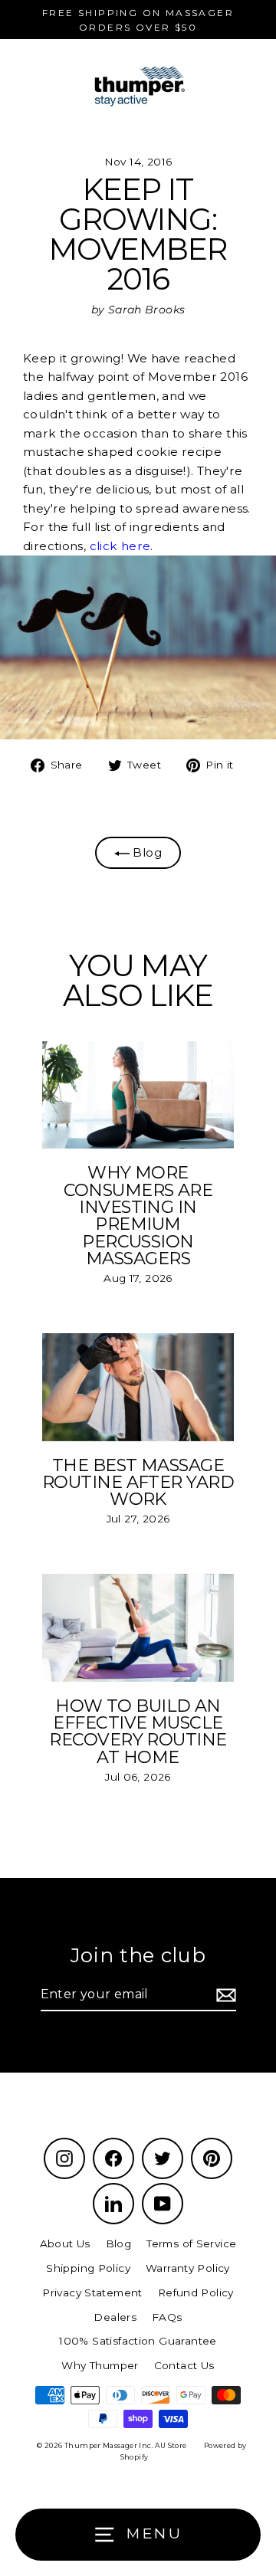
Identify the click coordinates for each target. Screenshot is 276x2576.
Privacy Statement (92, 2293)
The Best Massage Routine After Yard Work (138, 1482)
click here (120, 546)
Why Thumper (100, 2365)
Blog (146, 852)
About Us (65, 2243)
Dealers (115, 2317)
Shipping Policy (88, 2268)
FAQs (167, 2317)
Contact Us (184, 2365)
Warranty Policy (188, 2268)
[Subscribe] (224, 1995)
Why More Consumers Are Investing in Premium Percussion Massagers (138, 1215)
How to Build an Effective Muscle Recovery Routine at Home (138, 1731)
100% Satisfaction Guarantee (138, 2341)
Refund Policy (196, 2293)
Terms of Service (191, 2243)
